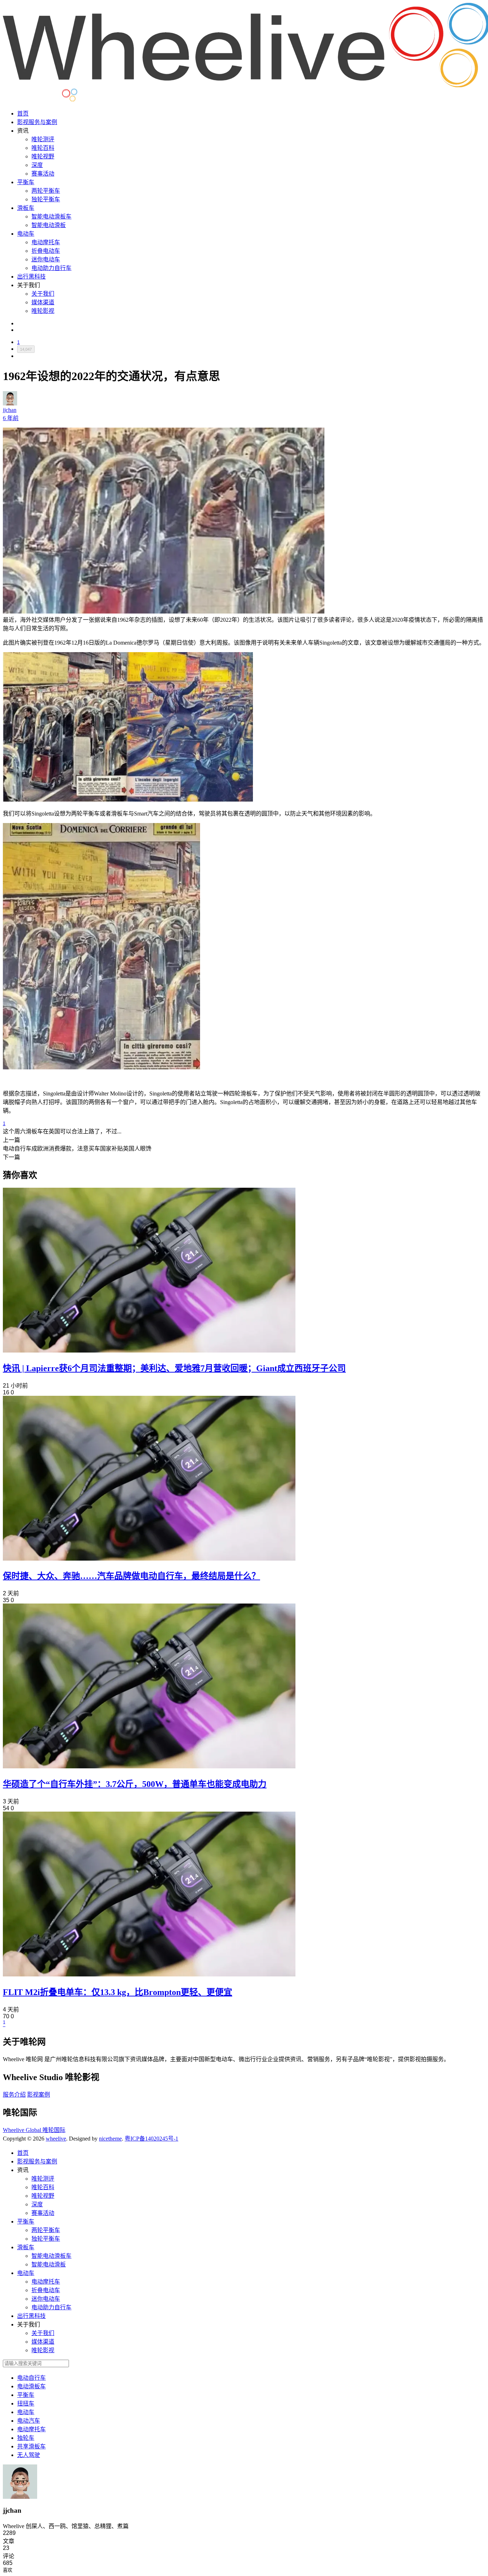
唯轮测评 (43, 139)
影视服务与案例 (37, 122)
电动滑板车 (31, 2386)
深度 (37, 165)
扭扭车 (26, 2403)
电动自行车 (31, 2378)
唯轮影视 (43, 311)
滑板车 (26, 208)
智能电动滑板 (49, 225)
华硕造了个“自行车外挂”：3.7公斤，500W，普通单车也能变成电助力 (135, 1784)
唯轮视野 (43, 156)
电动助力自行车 (51, 268)
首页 (23, 114)
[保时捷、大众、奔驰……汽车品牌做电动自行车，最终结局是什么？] (149, 1559)
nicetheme (110, 2139)
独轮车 (26, 2438)
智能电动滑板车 (51, 216)
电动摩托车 (46, 242)
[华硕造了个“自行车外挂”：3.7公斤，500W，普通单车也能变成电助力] (149, 1766)
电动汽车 (29, 2421)
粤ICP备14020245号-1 (151, 2139)
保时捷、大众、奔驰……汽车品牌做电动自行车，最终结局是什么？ (131, 1576)
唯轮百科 (43, 148)
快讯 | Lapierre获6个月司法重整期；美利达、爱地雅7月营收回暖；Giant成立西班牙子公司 (174, 1368)
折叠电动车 (46, 251)
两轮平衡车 (46, 191)
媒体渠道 (43, 302)
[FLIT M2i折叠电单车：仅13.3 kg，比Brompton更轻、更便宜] (149, 1974)
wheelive (56, 2139)
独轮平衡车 (46, 199)
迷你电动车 (46, 259)
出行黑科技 (31, 277)
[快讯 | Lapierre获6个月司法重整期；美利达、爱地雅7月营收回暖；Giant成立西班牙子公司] (149, 1351)
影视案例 (39, 2095)
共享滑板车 (31, 2446)
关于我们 (43, 294)
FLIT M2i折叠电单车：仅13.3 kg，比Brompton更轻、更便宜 (118, 1992)
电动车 (26, 234)
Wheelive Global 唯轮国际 (34, 2130)
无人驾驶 (29, 2455)
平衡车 (26, 182)
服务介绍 (14, 2095)
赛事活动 (43, 174)
